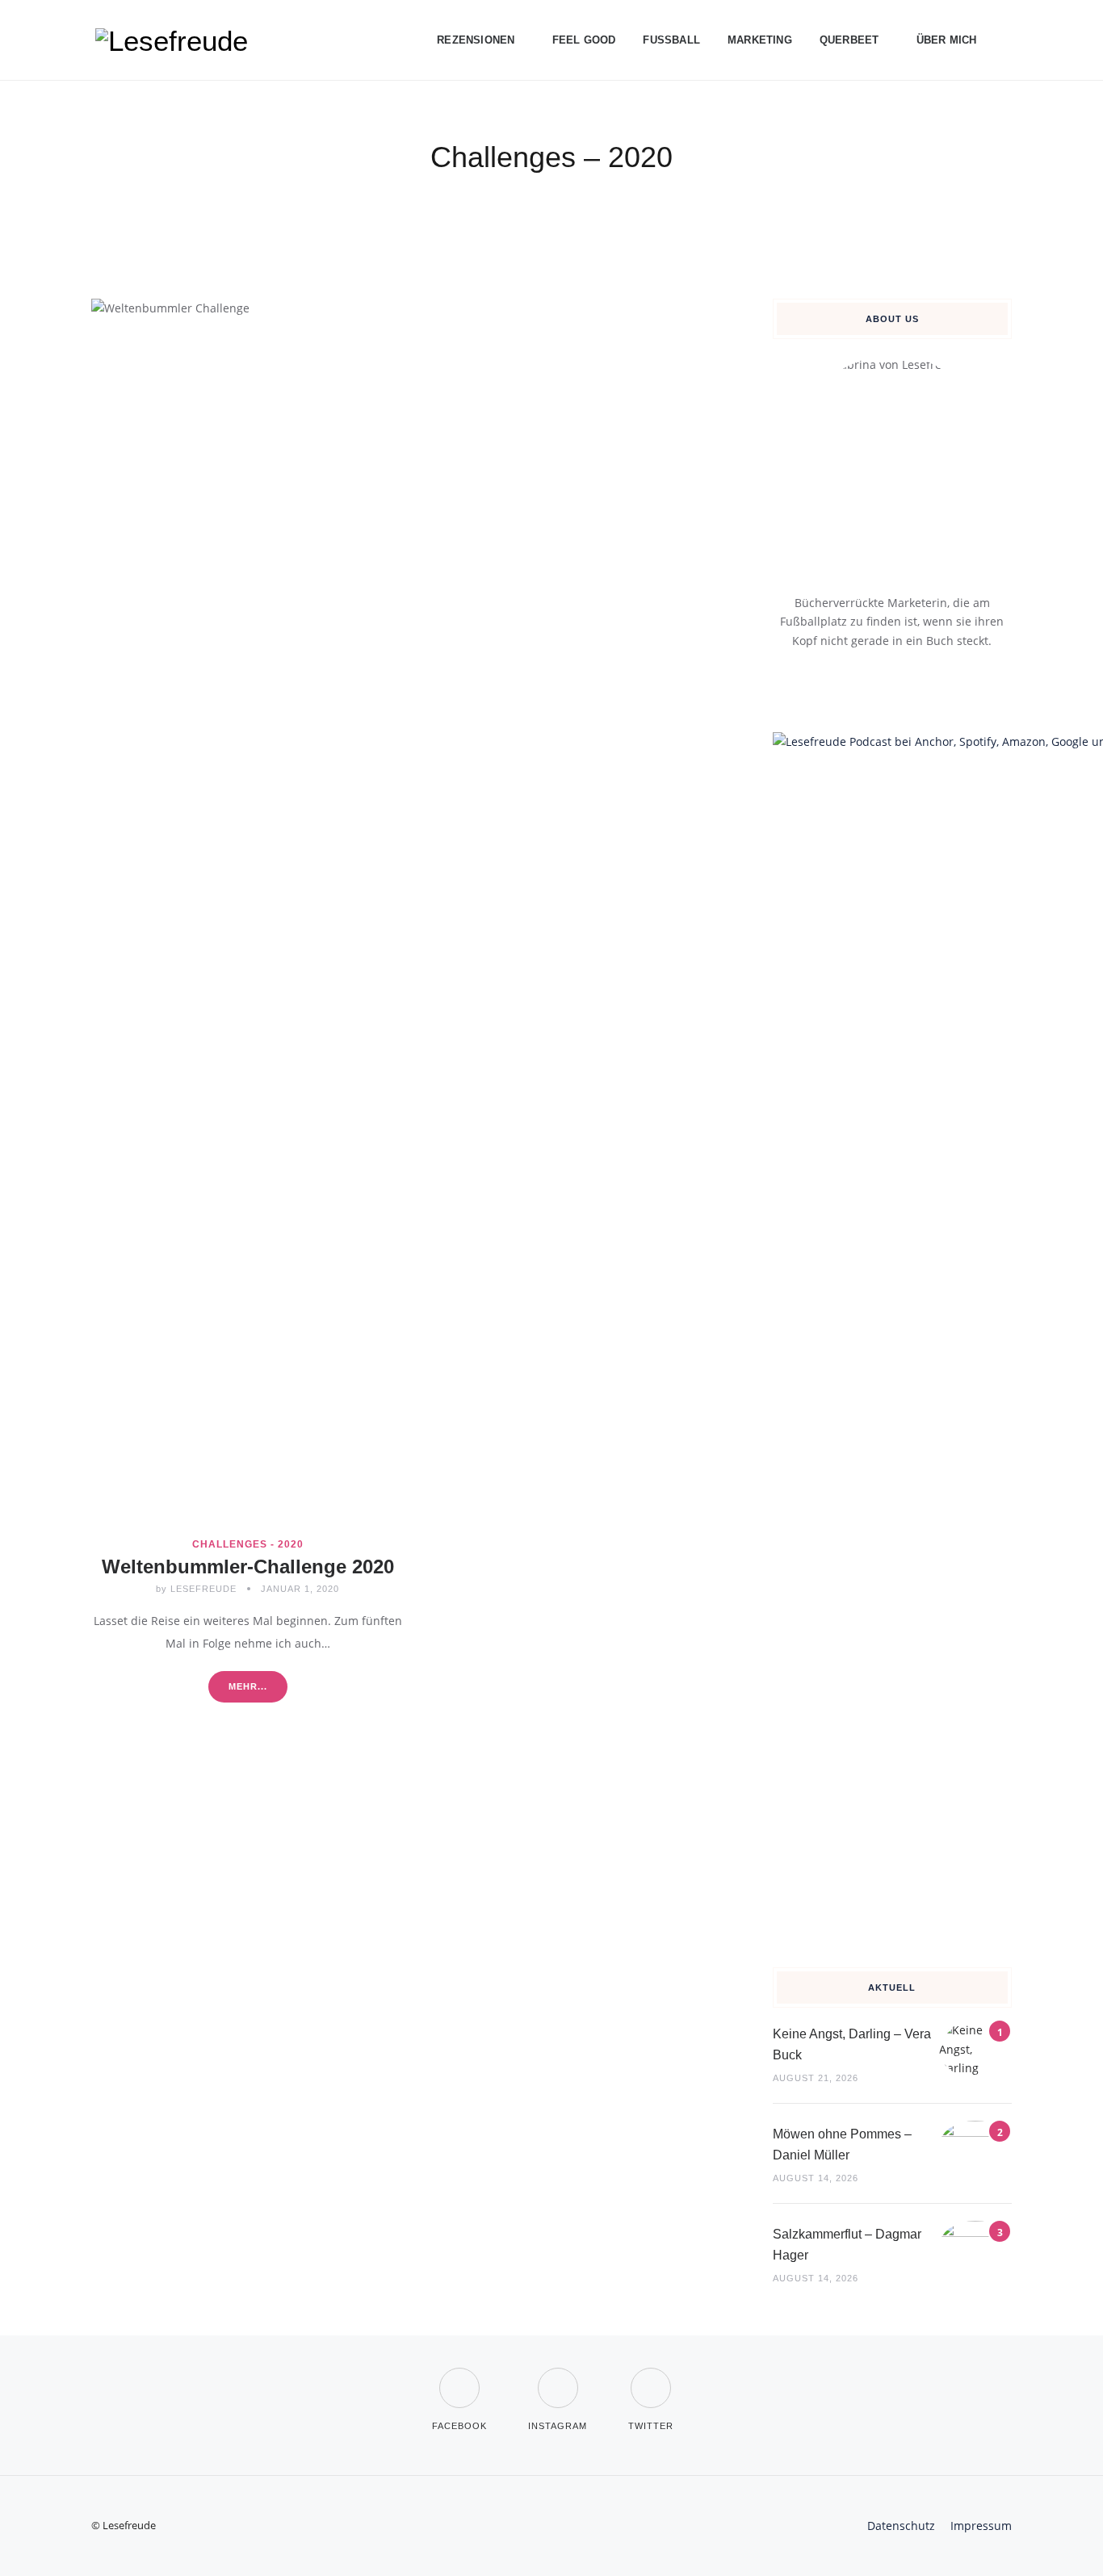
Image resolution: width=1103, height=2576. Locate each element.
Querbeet (849, 40)
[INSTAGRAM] (558, 2378)
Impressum (981, 2526)
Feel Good (584, 40)
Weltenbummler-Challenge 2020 (248, 1567)
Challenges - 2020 (248, 1544)
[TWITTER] (651, 2378)
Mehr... (248, 1686)
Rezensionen (476, 40)
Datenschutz (901, 2526)
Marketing (760, 40)
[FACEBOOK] (459, 2378)
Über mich (947, 40)
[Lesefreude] (176, 40)
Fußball (671, 40)
